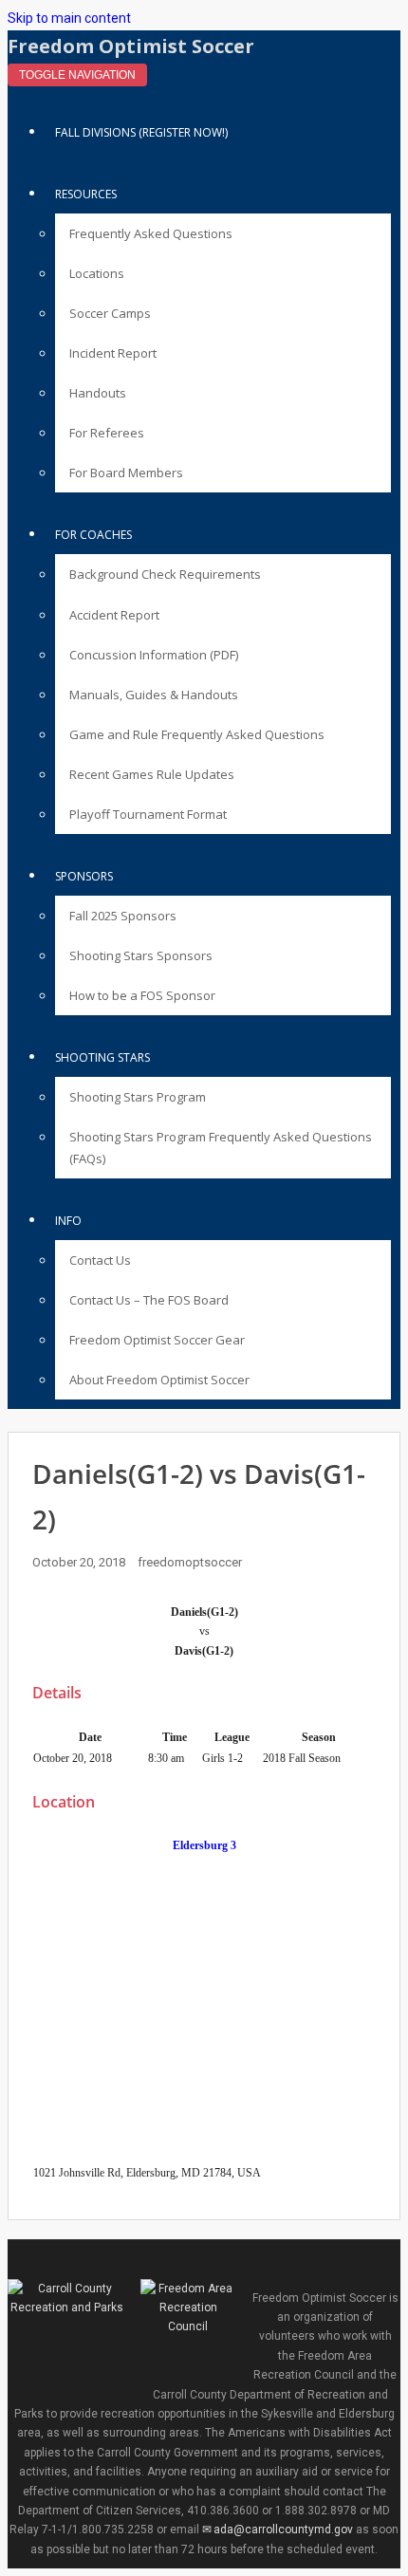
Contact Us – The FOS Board (149, 1300)
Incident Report (113, 353)
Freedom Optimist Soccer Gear (157, 1340)
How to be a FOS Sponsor (142, 995)
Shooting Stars (102, 1057)
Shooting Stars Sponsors (141, 955)
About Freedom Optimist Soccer (159, 1380)
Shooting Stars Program (138, 1097)
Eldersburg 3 (204, 1845)
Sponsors (84, 876)
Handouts (98, 393)
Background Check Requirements (165, 574)
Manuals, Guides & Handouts (154, 695)
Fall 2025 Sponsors (123, 916)
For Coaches (93, 535)
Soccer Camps (110, 313)
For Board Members (126, 473)
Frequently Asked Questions (151, 233)
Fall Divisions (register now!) (141, 132)
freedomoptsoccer (190, 1562)
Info (68, 1221)
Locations (97, 273)
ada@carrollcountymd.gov (283, 2530)
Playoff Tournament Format (148, 814)
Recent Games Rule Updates (152, 774)
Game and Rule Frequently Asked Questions (197, 734)
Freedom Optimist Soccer (131, 46)
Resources (86, 194)
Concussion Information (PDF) (154, 655)
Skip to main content (69, 18)
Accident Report (114, 615)
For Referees (107, 433)
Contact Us (100, 1260)
